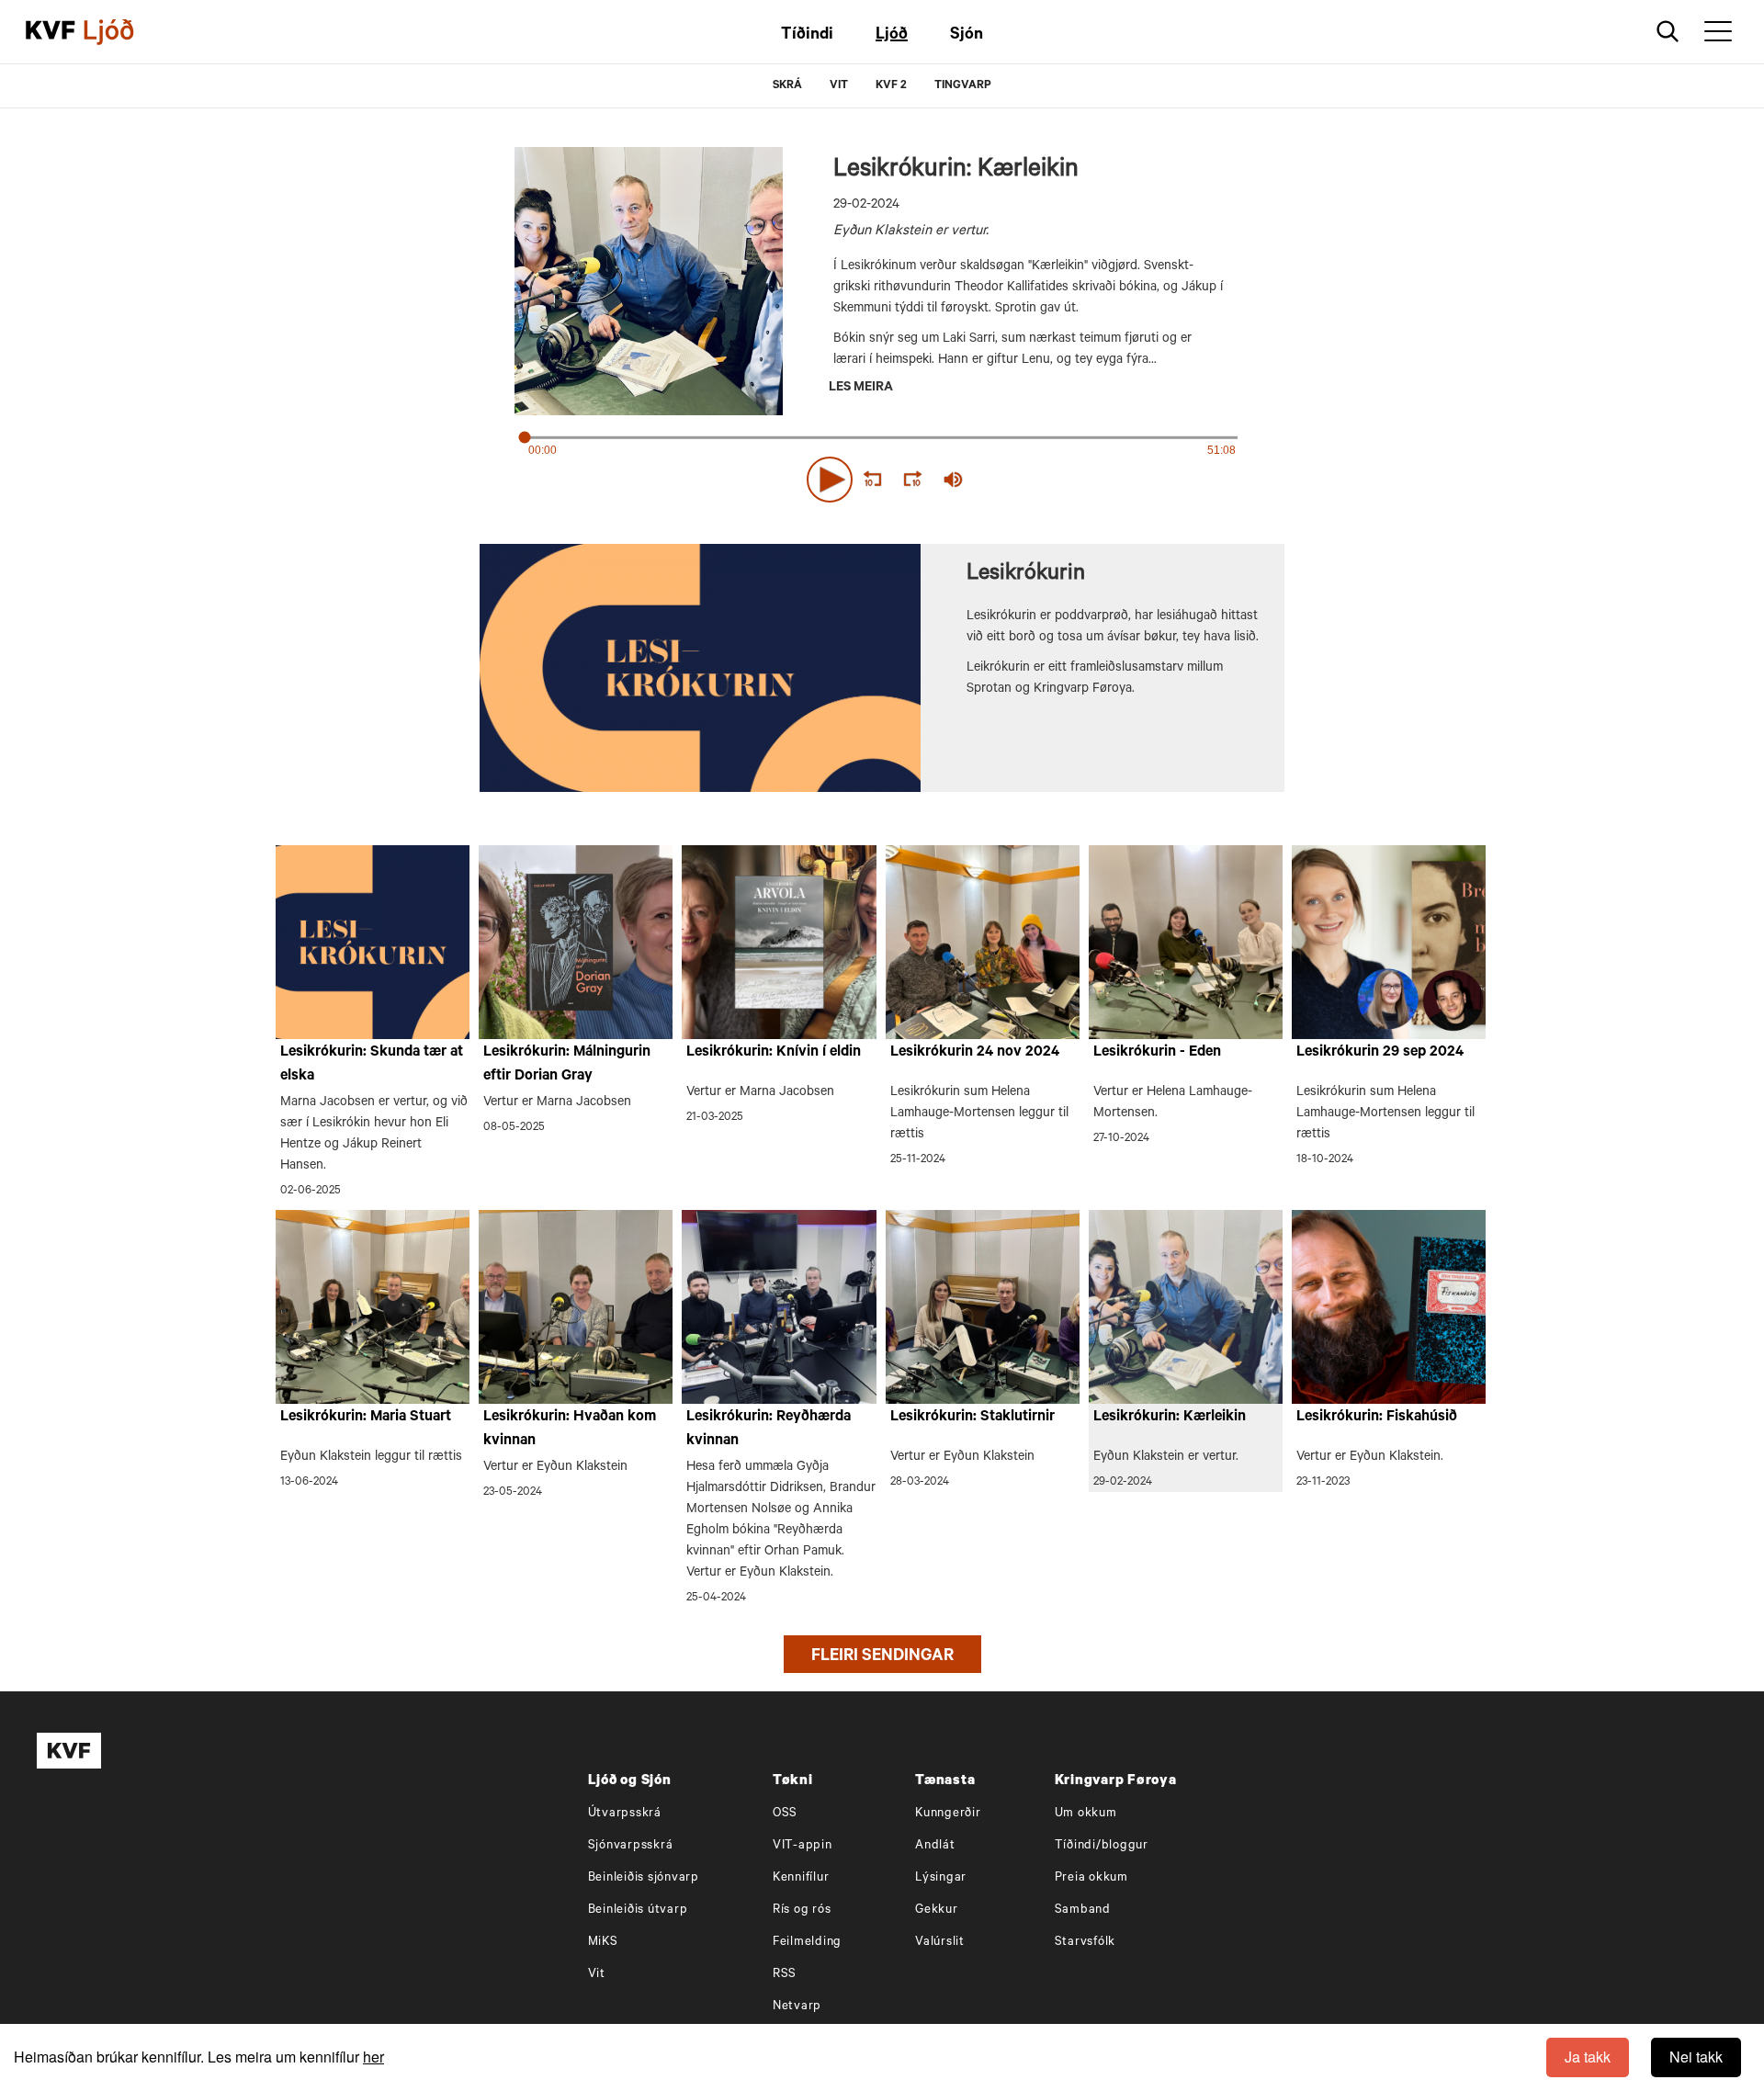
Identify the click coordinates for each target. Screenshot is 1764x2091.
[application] (882, 476)
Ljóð (892, 36)
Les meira (861, 389)
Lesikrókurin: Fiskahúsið (1377, 1418)
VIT (839, 86)
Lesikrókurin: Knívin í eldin (774, 1053)
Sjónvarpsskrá (631, 1846)
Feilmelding (807, 1943)
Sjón (967, 36)
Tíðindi (807, 36)
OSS (785, 1814)
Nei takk (1696, 2057)
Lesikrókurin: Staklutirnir (972, 1418)
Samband (1083, 1910)
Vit (597, 1975)
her (373, 2057)
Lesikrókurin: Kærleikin (1170, 1418)
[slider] (1038, 480)
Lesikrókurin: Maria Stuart (366, 1418)
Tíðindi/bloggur (1102, 1846)
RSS (785, 1975)
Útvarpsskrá (625, 1814)
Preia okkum (1091, 1878)
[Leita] (1668, 32)
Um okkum (1086, 1814)
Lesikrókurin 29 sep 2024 (1380, 1053)
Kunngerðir (948, 1814)
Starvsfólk (1086, 1943)
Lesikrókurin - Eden (1157, 1053)
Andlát (935, 1846)
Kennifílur (801, 1878)
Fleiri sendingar (882, 1657)
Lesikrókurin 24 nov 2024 (975, 1053)
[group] (954, 480)
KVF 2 (891, 86)
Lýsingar (941, 1878)
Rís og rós (802, 1910)
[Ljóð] (124, 32)
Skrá (787, 86)
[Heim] (51, 32)
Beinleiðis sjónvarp (644, 1878)
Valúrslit (940, 1943)
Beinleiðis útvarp (638, 1910)
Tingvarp (963, 86)
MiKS (603, 1943)
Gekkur (937, 1910)
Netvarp (797, 2007)
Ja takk (1588, 2057)
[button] (830, 480)
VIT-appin (803, 1846)
